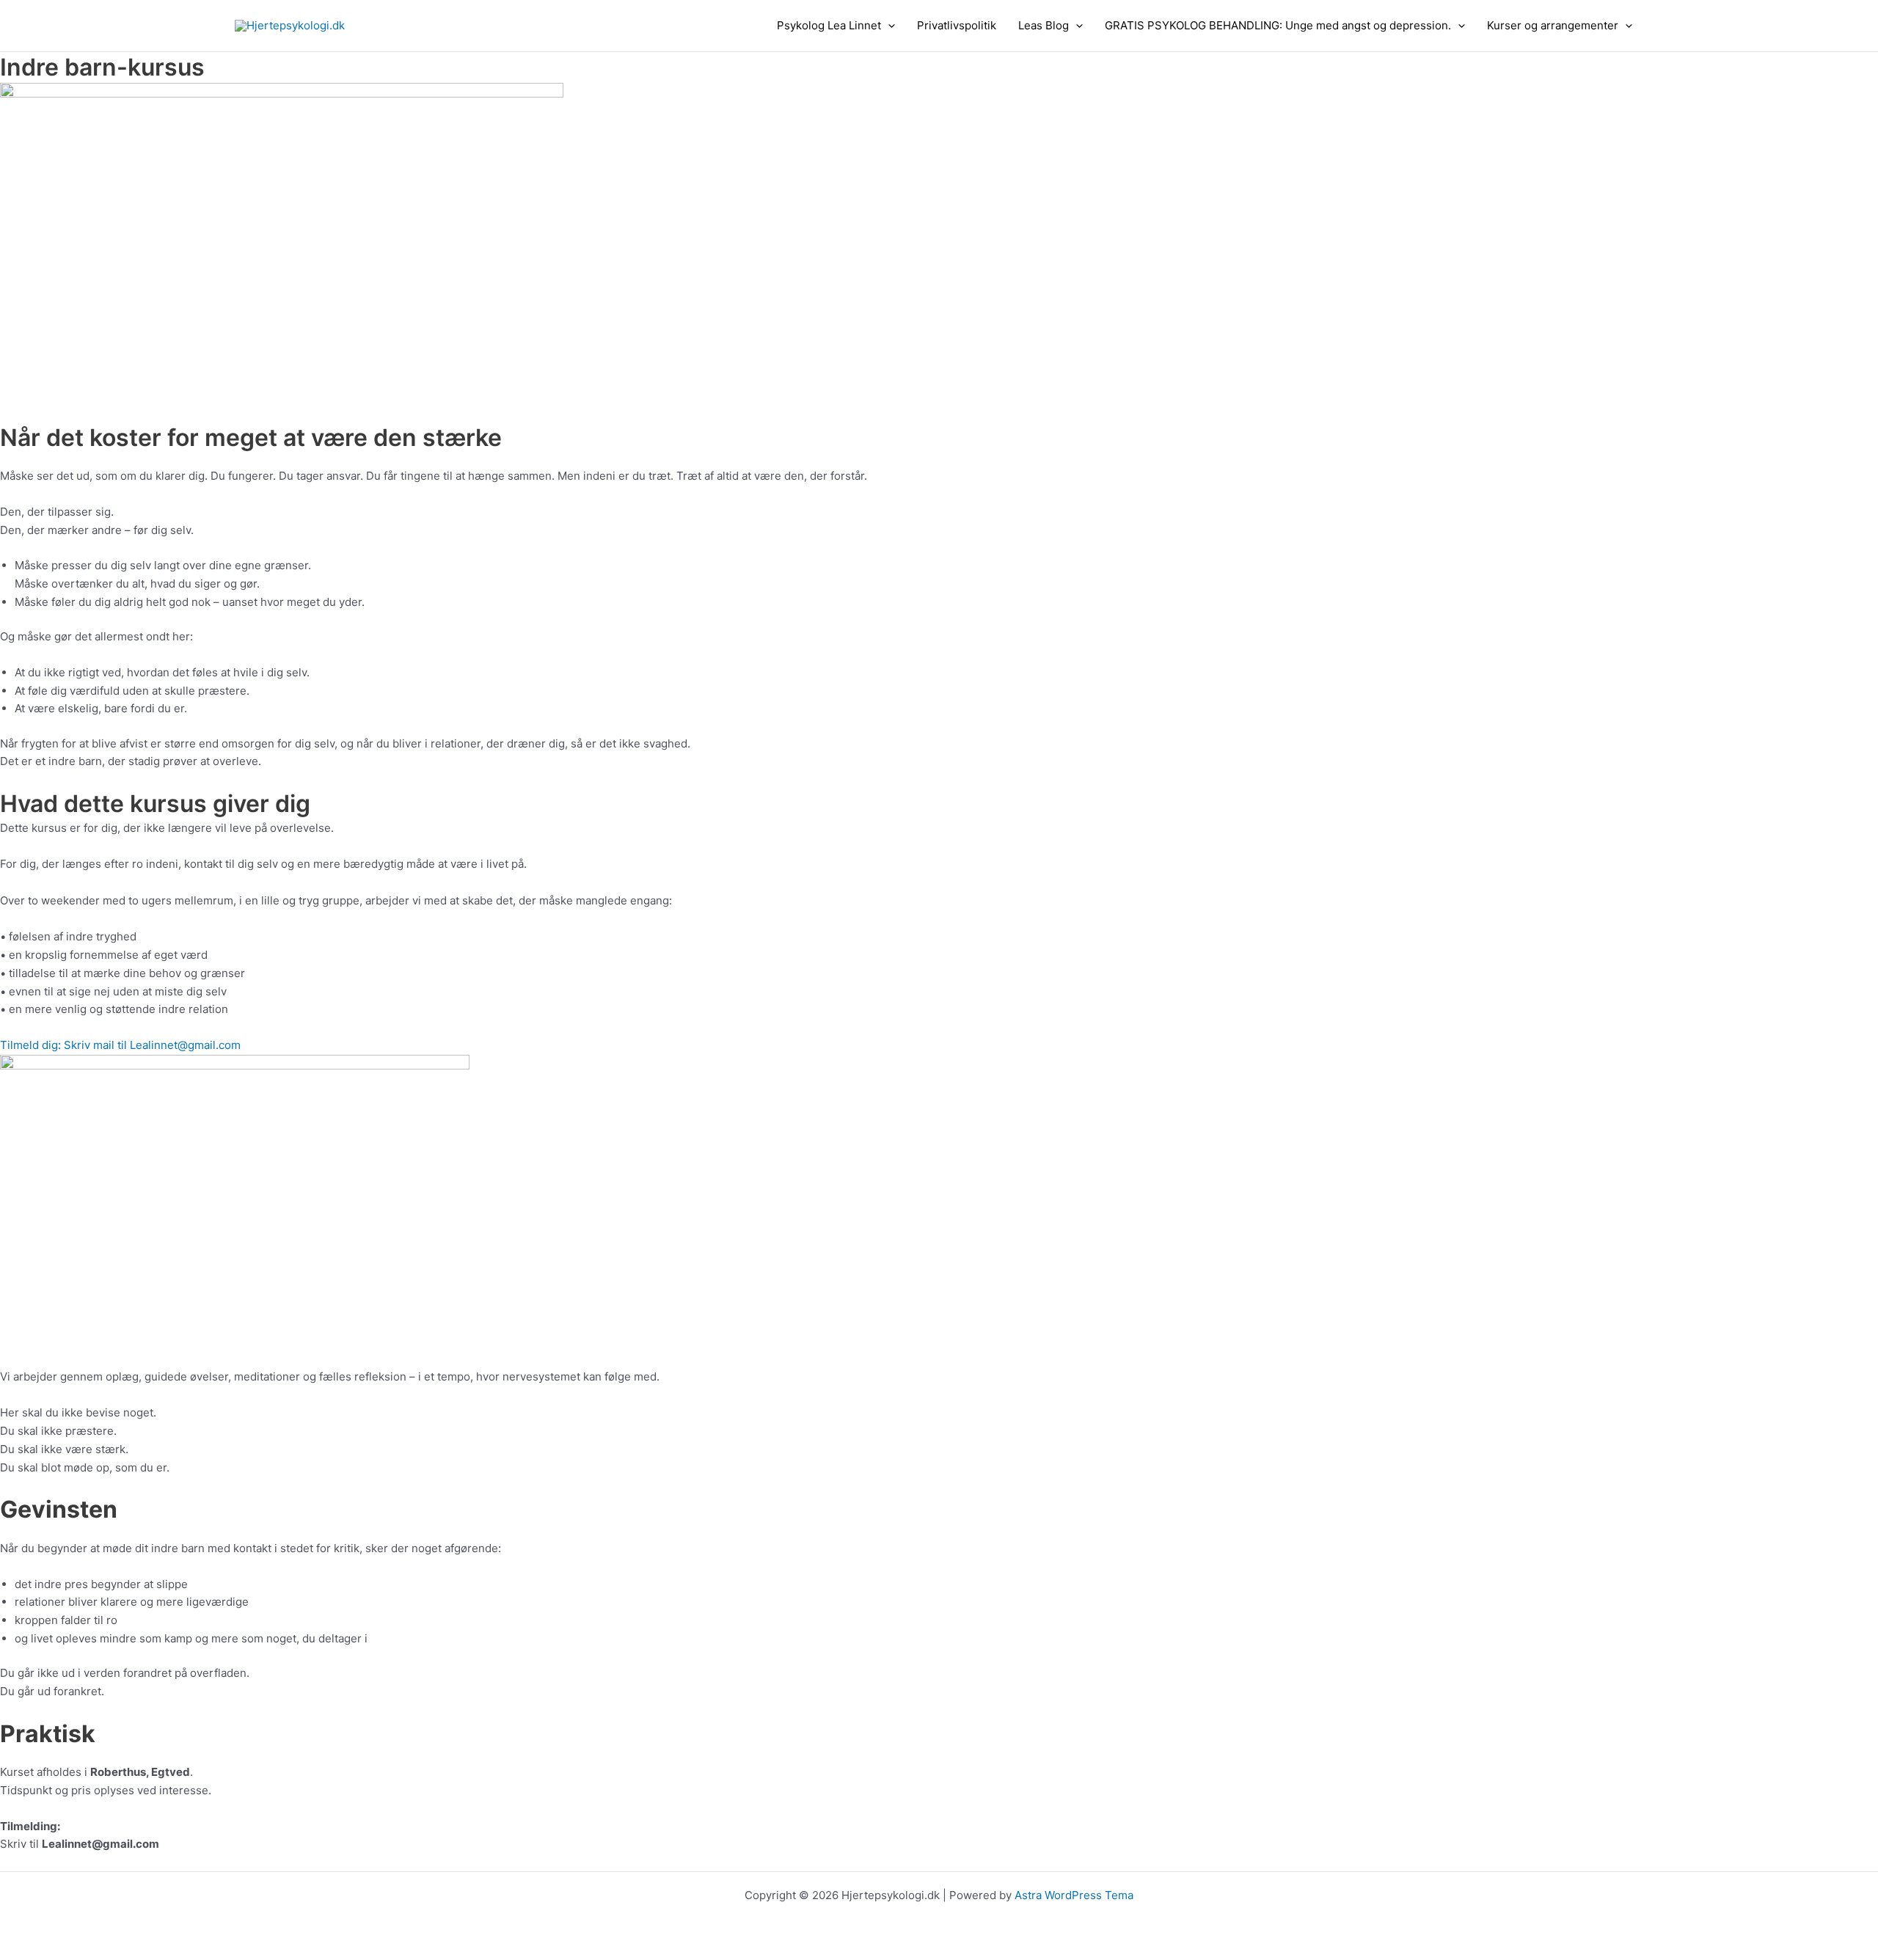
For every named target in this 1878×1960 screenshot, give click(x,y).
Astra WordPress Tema (1074, 1895)
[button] (888, 26)
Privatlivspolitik (957, 25)
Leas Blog (1044, 25)
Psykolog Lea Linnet (829, 25)
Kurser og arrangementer (1553, 25)
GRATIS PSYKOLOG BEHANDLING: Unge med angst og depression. (1278, 25)
